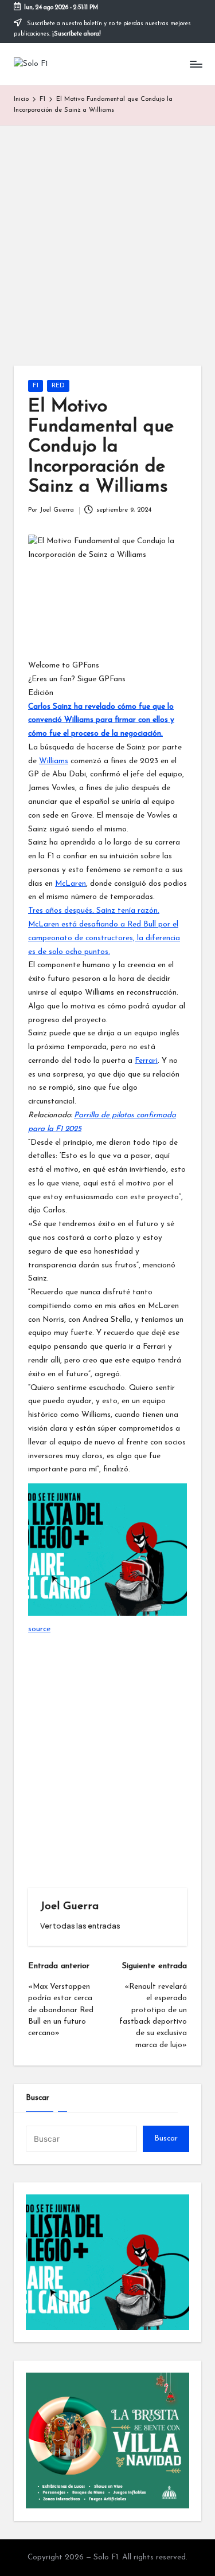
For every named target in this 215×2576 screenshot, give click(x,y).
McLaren (71, 884)
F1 (36, 386)
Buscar (38, 2098)
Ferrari (146, 1061)
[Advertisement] (107, 239)
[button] (80, 1926)
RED (58, 386)
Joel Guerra (69, 1907)
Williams (54, 761)
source (39, 1629)
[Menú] (196, 64)
